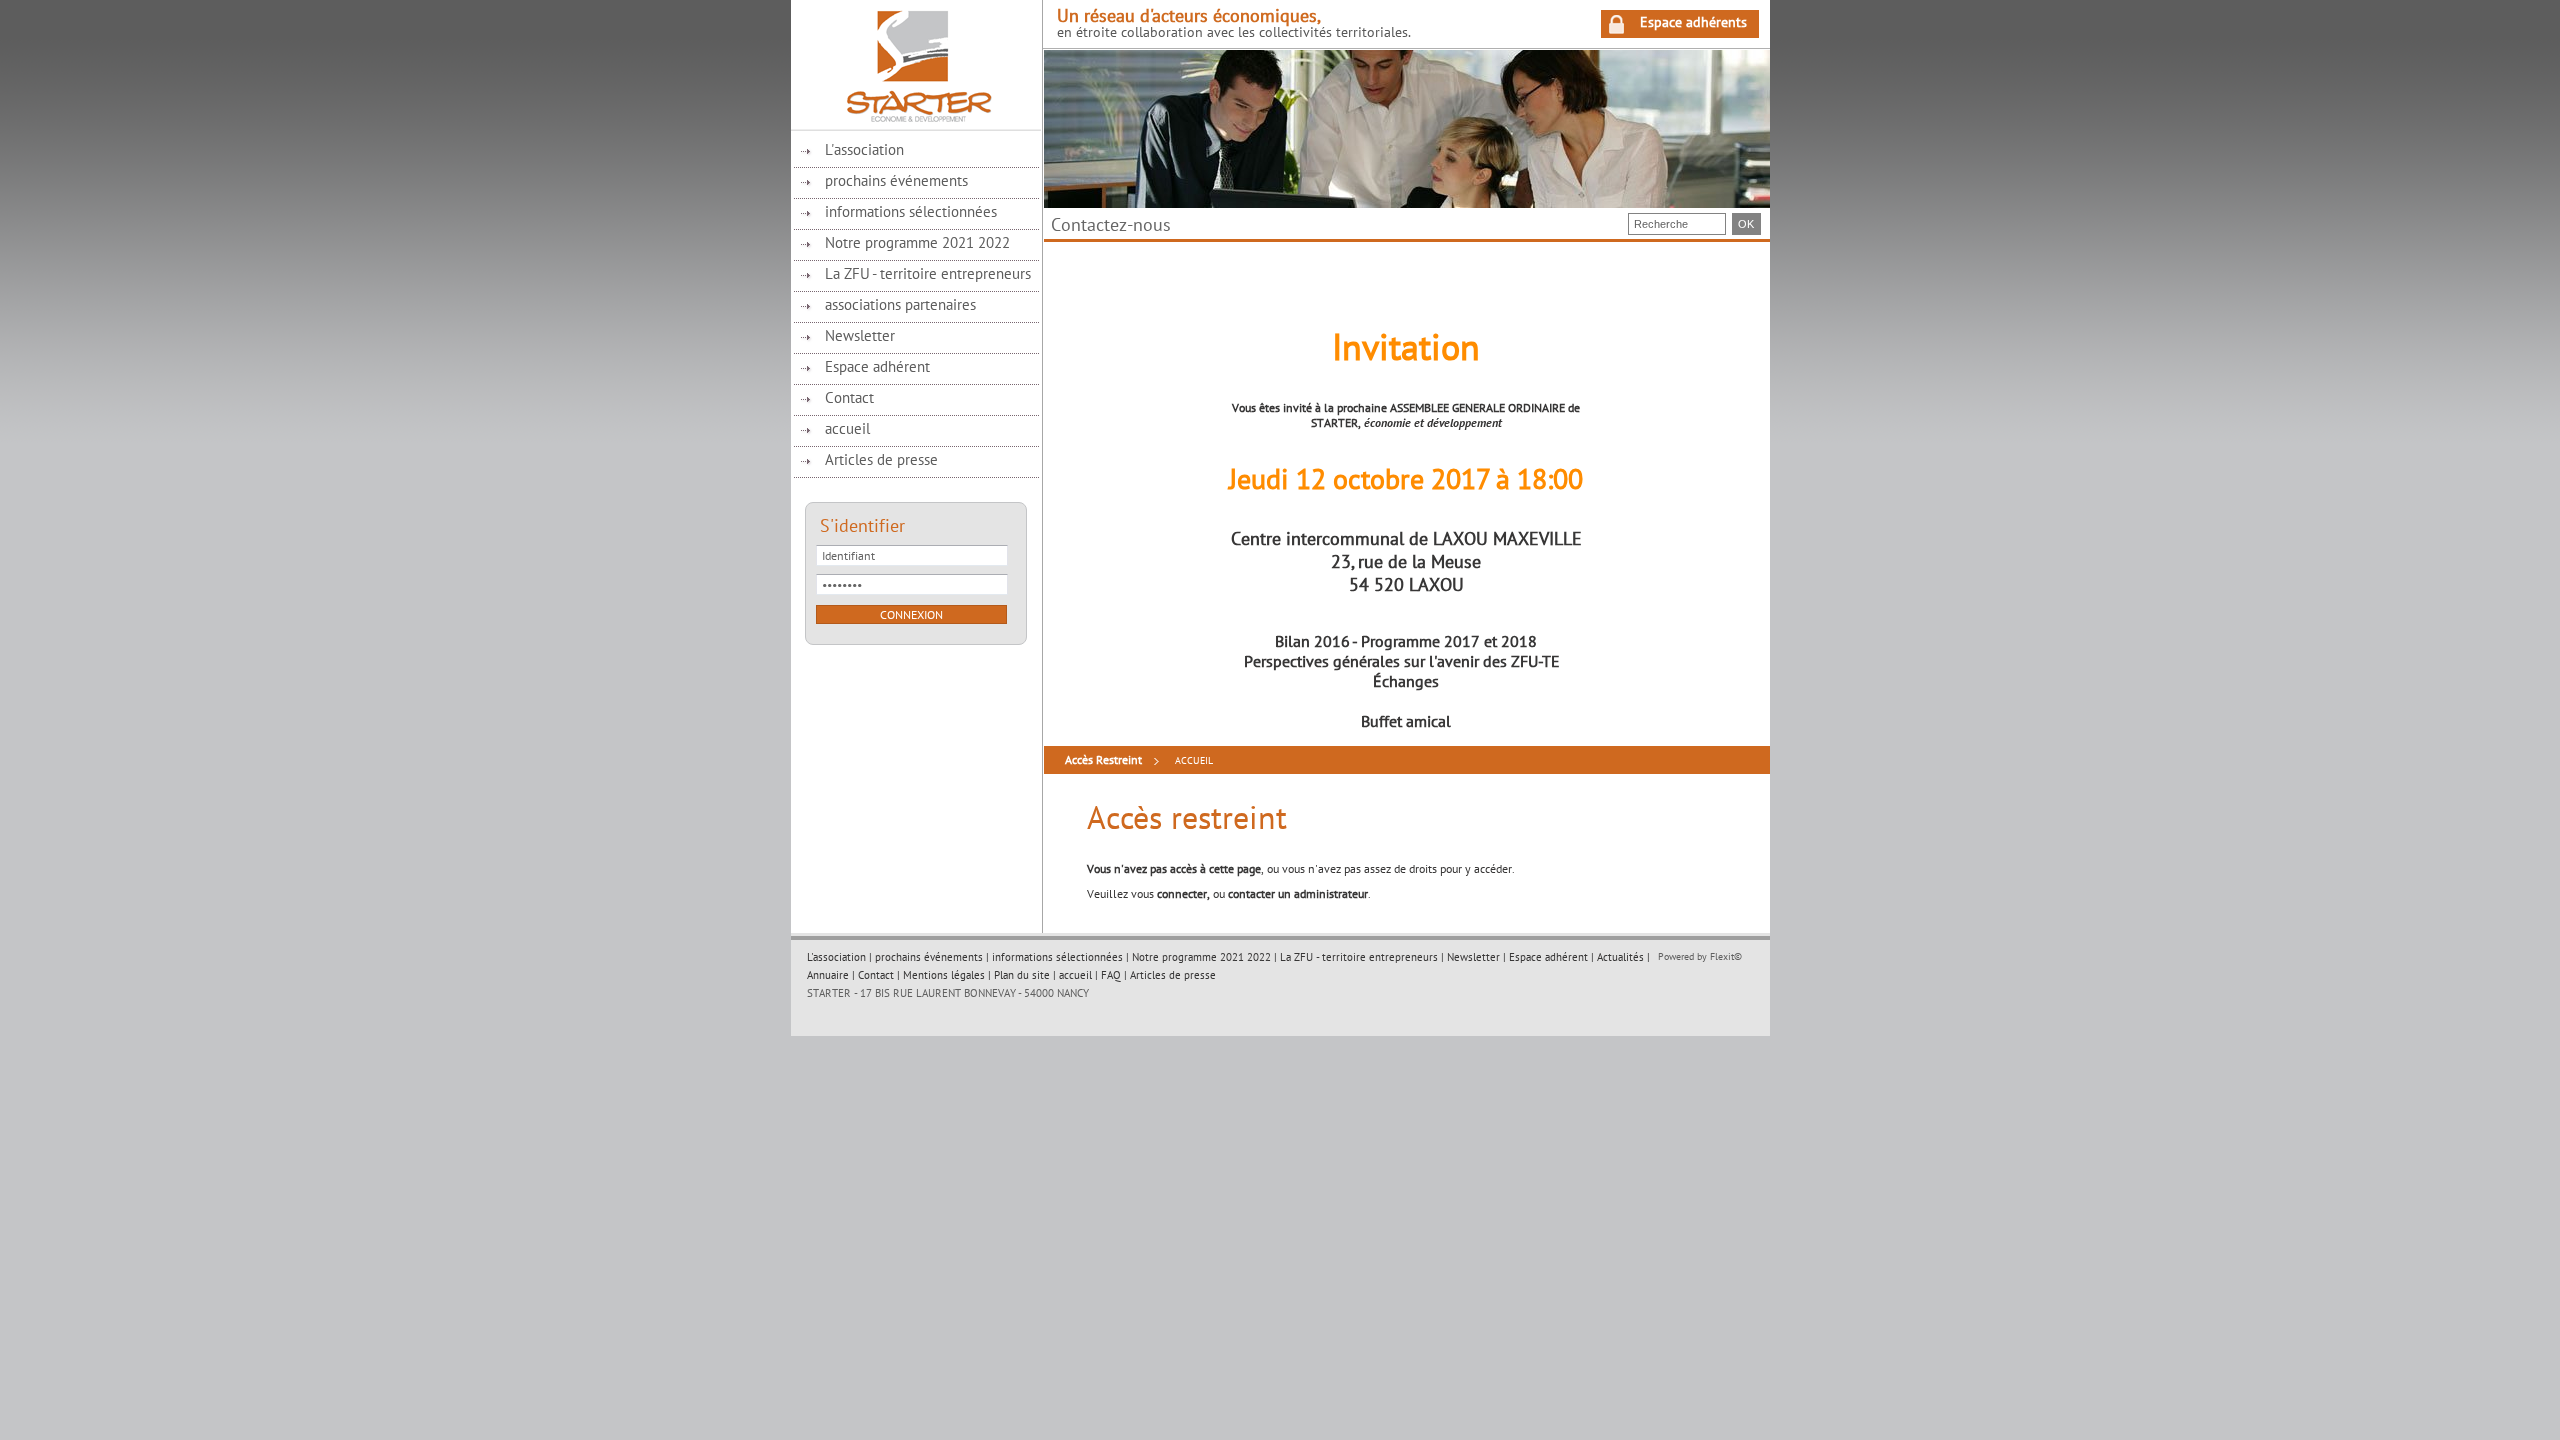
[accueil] (919, 124)
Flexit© (1726, 956)
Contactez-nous (1111, 224)
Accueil (1194, 761)
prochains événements (896, 180)
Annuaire (828, 975)
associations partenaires (900, 304)
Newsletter (860, 335)
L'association (864, 149)
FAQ (1111, 975)
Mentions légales (944, 975)
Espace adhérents (1693, 22)
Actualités (1620, 957)
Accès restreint (1103, 760)
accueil (847, 428)
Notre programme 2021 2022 (917, 242)
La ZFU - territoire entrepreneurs (928, 273)
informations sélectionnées (911, 211)
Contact (849, 397)
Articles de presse (881, 459)
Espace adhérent (877, 366)
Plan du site (1022, 975)
